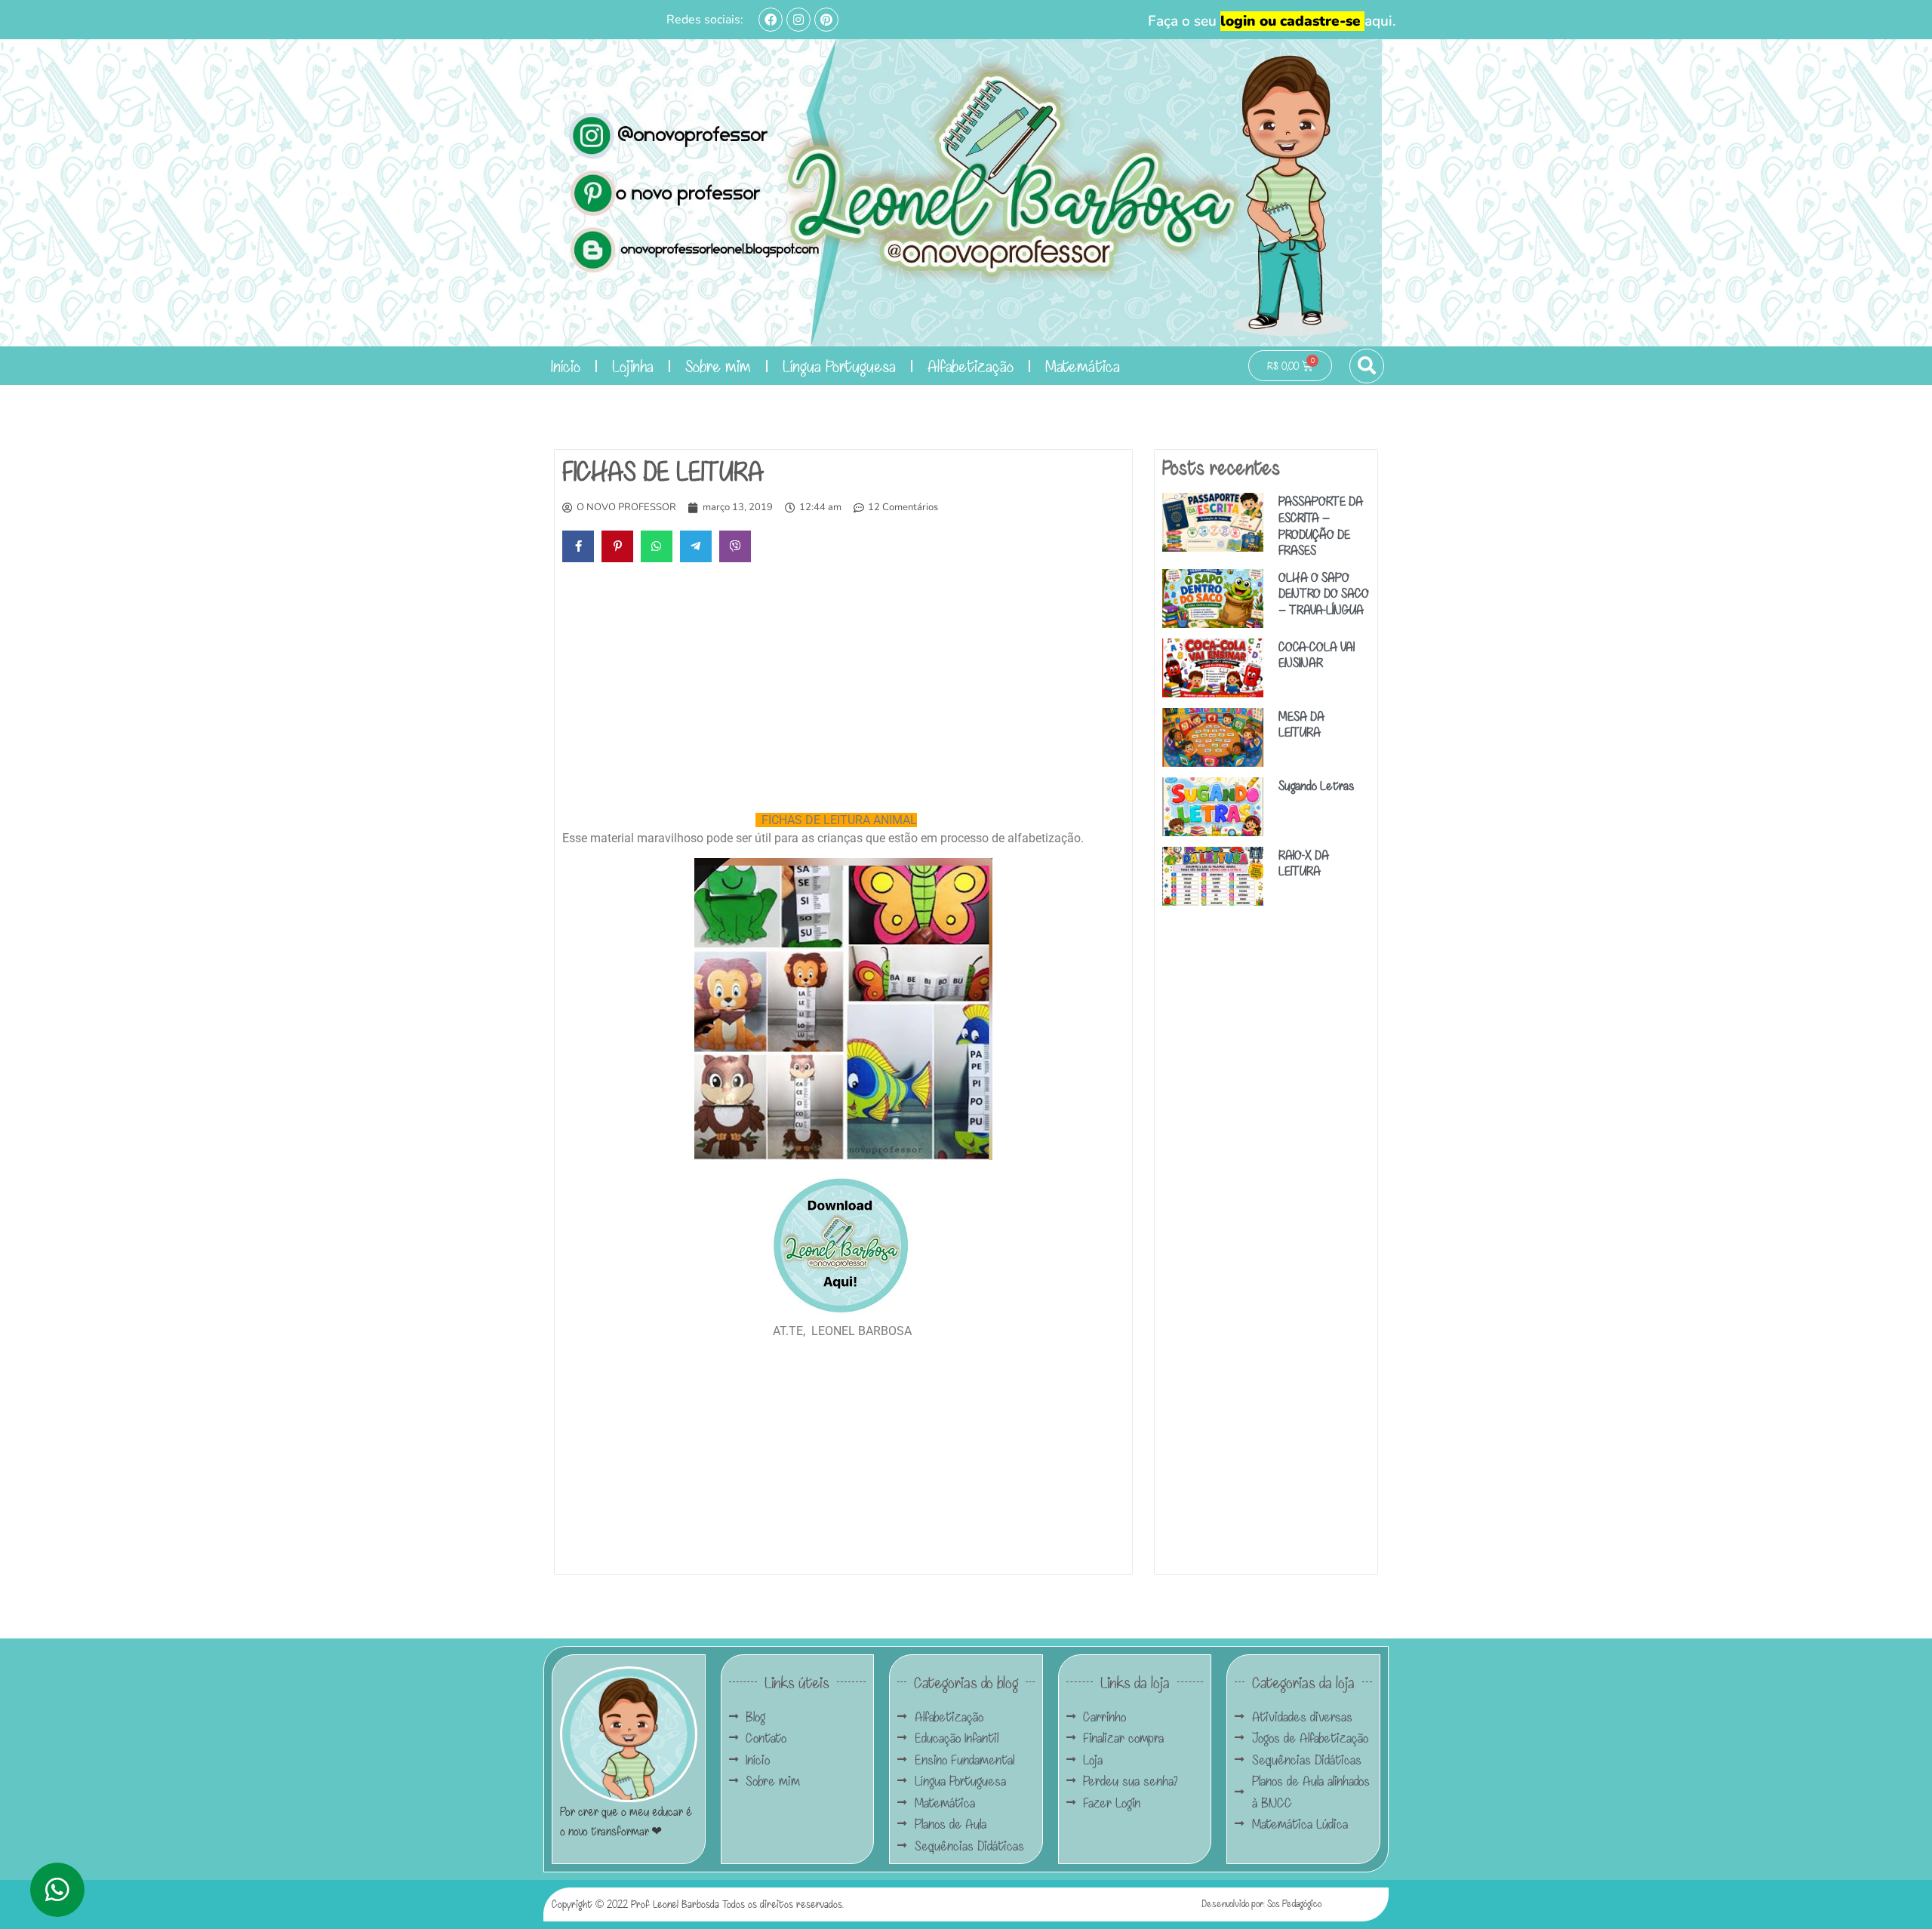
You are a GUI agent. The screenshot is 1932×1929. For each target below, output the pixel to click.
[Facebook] (771, 20)
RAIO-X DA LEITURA (1304, 863)
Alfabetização (971, 366)
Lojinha (633, 366)
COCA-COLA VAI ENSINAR (1317, 655)
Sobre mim (718, 366)
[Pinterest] (826, 20)
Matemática (1083, 366)
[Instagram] (798, 20)
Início (566, 366)
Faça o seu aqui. (1272, 21)
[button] (1367, 366)
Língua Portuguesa (839, 366)
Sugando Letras (1316, 785)
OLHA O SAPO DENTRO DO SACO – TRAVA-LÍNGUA (1324, 593)
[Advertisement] (843, 691)
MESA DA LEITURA (1301, 724)
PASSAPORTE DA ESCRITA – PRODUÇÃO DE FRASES (1321, 525)
